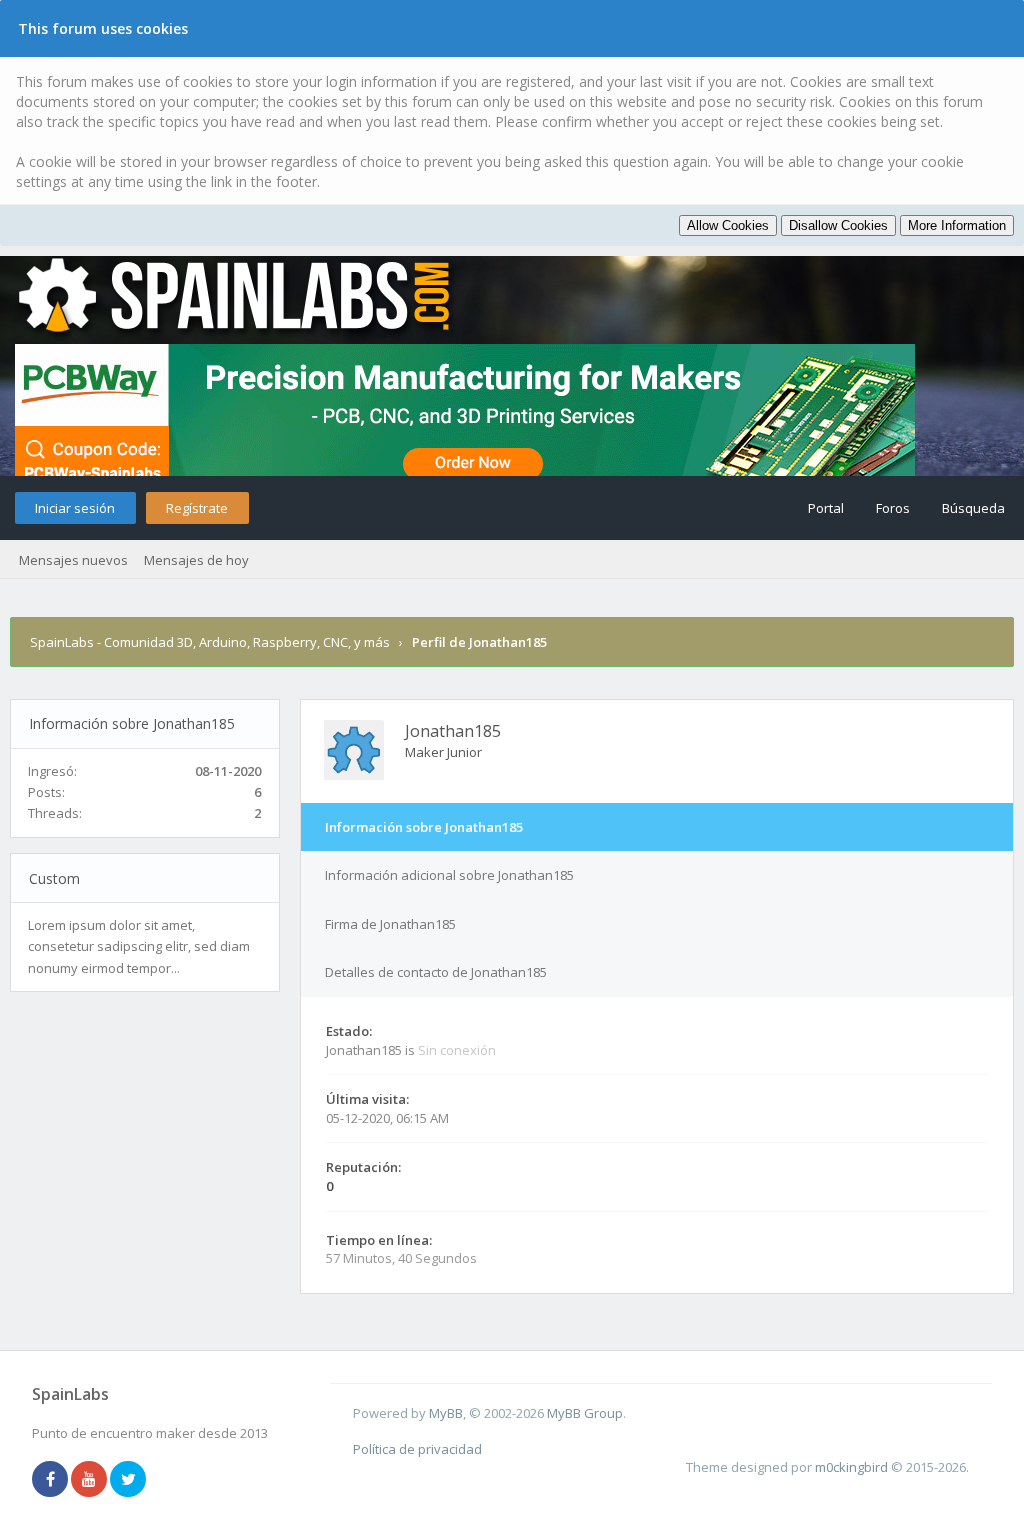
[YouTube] (89, 1480)
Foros (893, 508)
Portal (826, 508)
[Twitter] (128, 1480)
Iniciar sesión (75, 508)
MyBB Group (585, 1413)
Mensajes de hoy (196, 560)
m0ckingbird (851, 1467)
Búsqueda (973, 508)
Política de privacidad (417, 1449)
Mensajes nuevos (73, 560)
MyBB (446, 1413)
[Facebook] (50, 1480)
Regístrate (197, 508)
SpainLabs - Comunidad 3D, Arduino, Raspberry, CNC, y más (210, 642)
